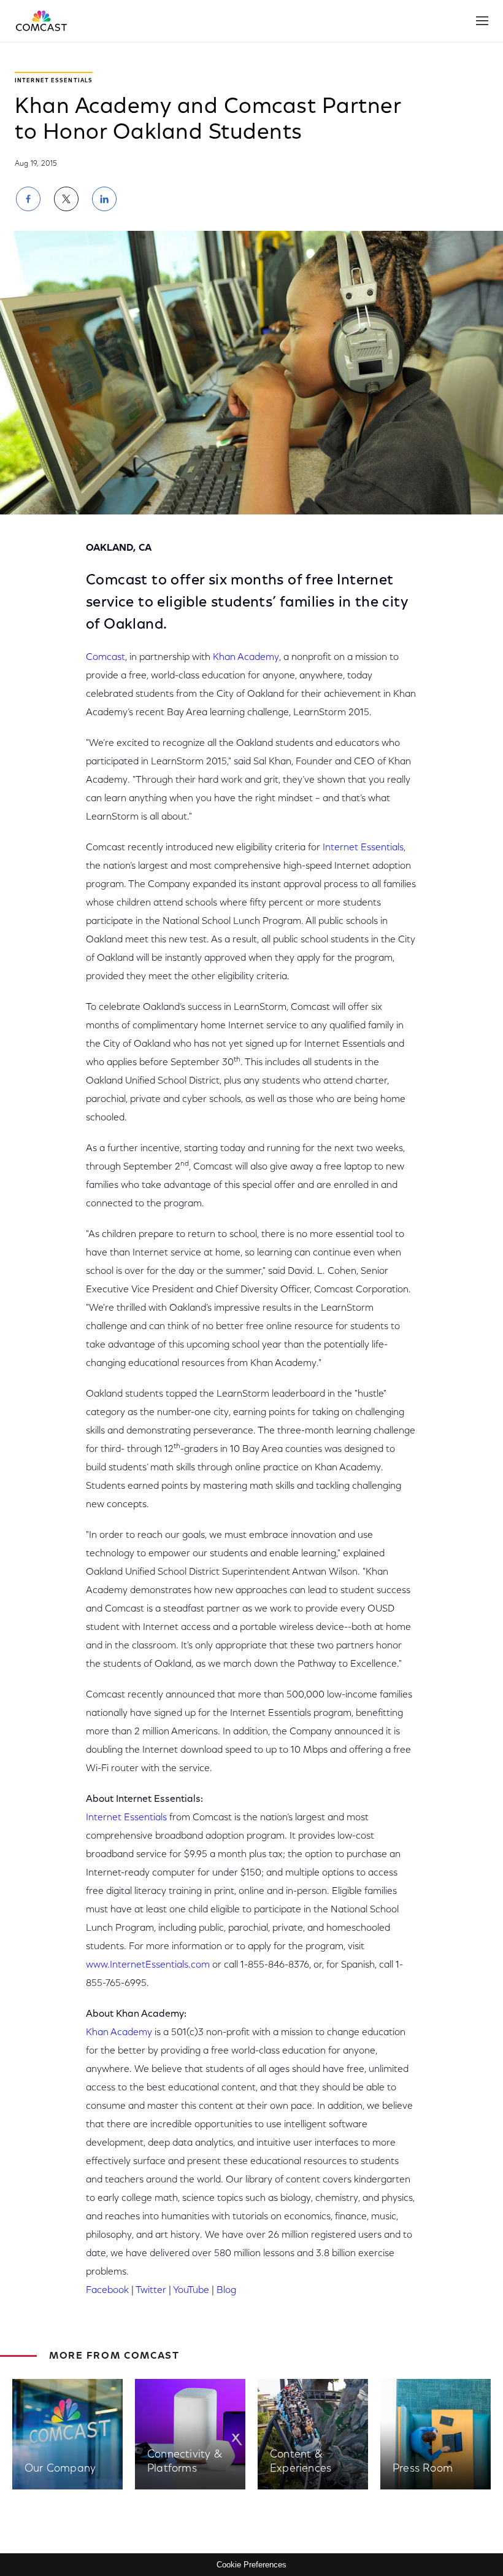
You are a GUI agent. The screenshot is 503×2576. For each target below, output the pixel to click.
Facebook (107, 2291)
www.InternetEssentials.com (148, 1965)
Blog (226, 2291)
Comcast (106, 658)
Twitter (151, 2291)
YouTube (191, 2291)
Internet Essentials (363, 848)
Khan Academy (246, 658)
